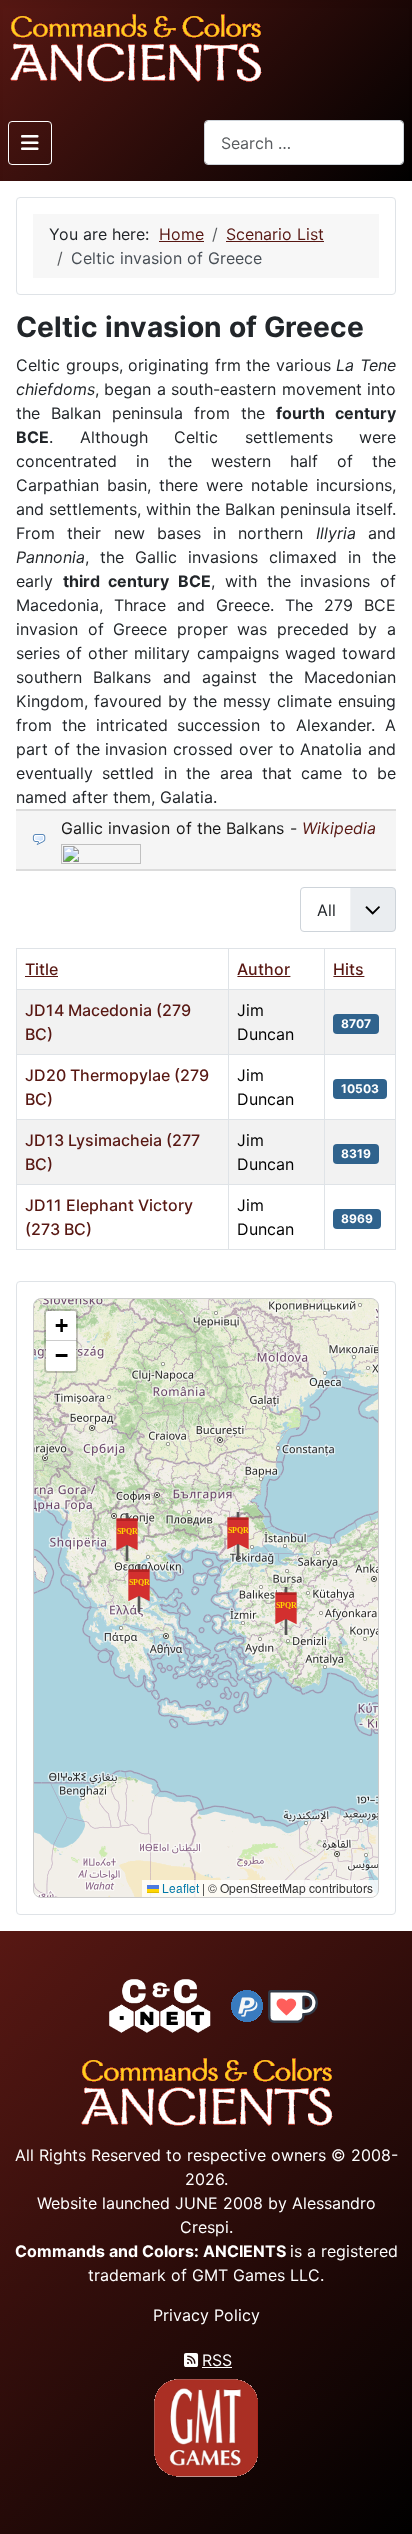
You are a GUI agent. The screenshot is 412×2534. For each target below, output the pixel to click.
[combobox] (304, 142)
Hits (348, 969)
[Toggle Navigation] (30, 143)
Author (263, 969)
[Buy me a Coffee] (293, 2005)
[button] (286, 1611)
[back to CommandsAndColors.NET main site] (160, 2005)
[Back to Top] (379, 2495)
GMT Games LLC (256, 2275)
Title (41, 969)
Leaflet (179, 1887)
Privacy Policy (206, 2315)
